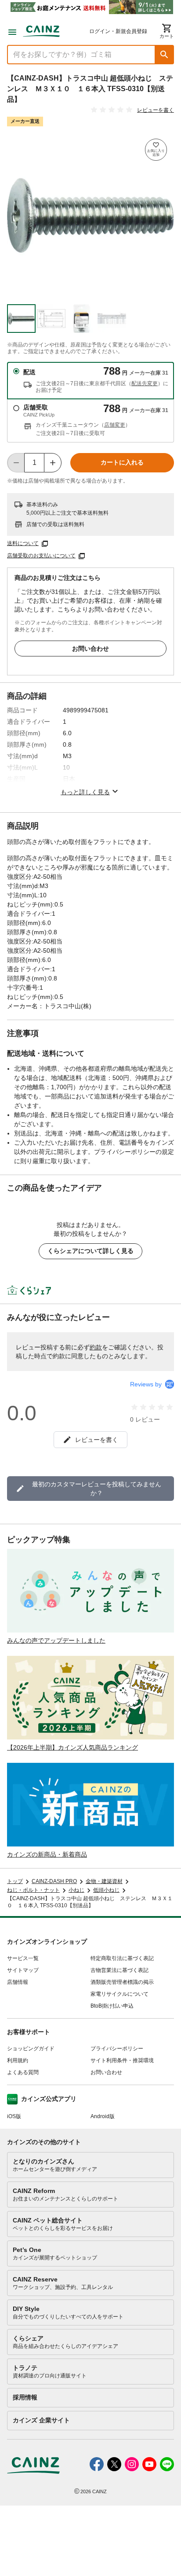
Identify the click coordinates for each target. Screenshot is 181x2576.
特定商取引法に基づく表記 (122, 1958)
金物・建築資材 (104, 1881)
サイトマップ (23, 1970)
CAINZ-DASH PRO (54, 1881)
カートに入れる (122, 462)
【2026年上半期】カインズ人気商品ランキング (72, 1747)
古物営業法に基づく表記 (119, 1970)
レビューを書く (156, 110)
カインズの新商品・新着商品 (47, 1854)
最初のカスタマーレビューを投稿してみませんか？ (97, 1489)
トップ (15, 1881)
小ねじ (76, 1890)
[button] (164, 55)
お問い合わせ (90, 649)
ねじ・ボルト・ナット (33, 1890)
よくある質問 (23, 2072)
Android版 (103, 2116)
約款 (96, 1347)
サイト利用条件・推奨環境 (122, 2060)
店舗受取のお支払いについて (41, 556)
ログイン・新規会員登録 (118, 31)
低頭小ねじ (106, 1890)
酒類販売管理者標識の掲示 (122, 1982)
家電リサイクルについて (119, 1994)
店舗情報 (18, 1982)
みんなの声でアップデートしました (56, 1640)
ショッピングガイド (31, 2049)
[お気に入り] (156, 150)
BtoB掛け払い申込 (112, 2006)
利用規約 (18, 2060)
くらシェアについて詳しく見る (90, 1251)
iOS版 (14, 2116)
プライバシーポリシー (117, 2049)
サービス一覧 (23, 1958)
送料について (23, 543)
